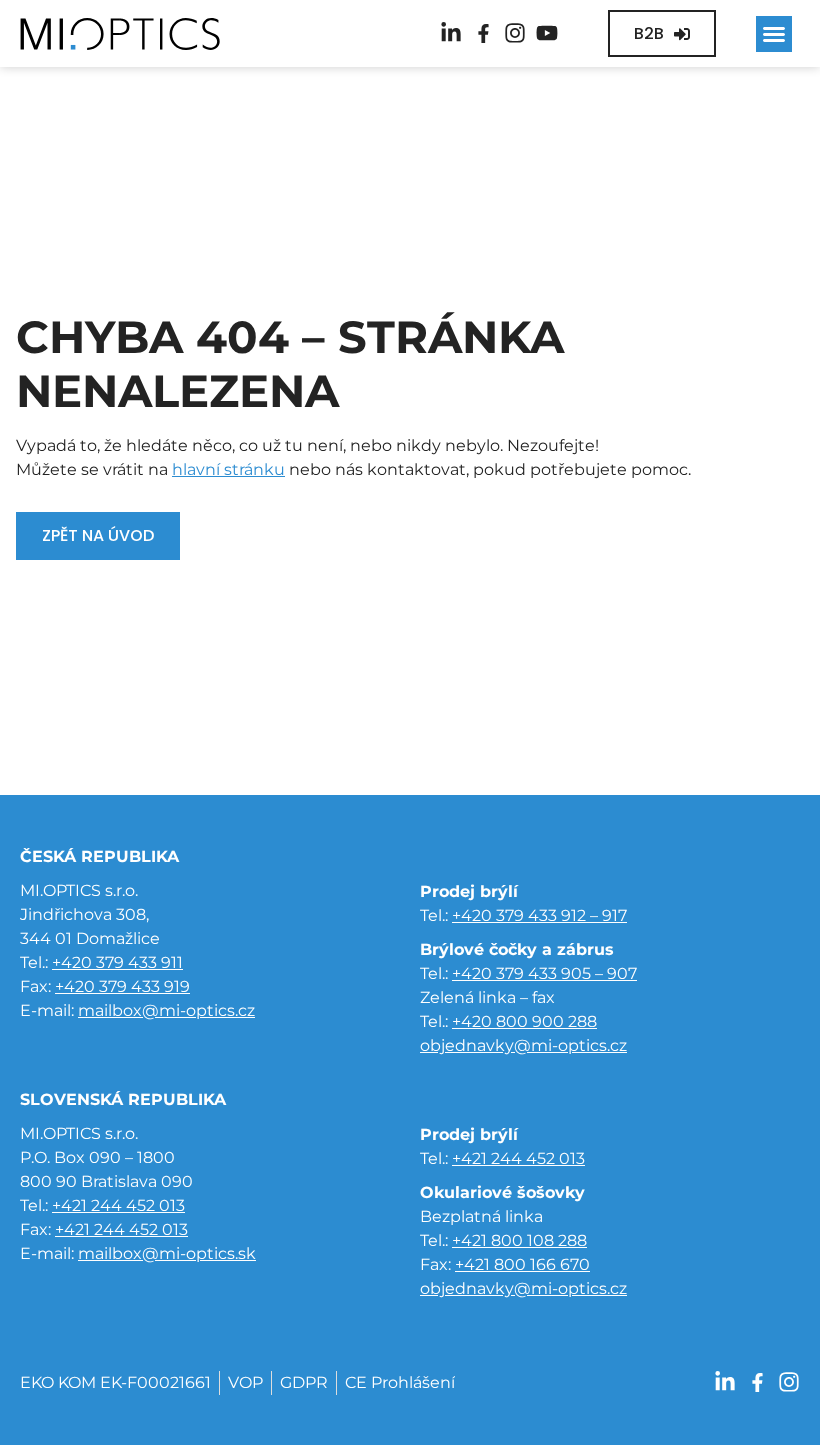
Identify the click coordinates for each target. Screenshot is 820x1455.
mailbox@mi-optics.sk (167, 1253)
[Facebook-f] (483, 33)
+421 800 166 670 (522, 1264)
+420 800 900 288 (524, 1021)
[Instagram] (515, 33)
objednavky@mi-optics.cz (523, 1045)
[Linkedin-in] (451, 33)
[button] (774, 34)
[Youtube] (547, 33)
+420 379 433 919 (122, 986)
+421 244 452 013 (118, 1205)
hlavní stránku (228, 469)
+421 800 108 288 (519, 1240)
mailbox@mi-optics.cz (166, 1010)
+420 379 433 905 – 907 (544, 973)
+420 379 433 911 (117, 962)
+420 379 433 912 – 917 (539, 915)
